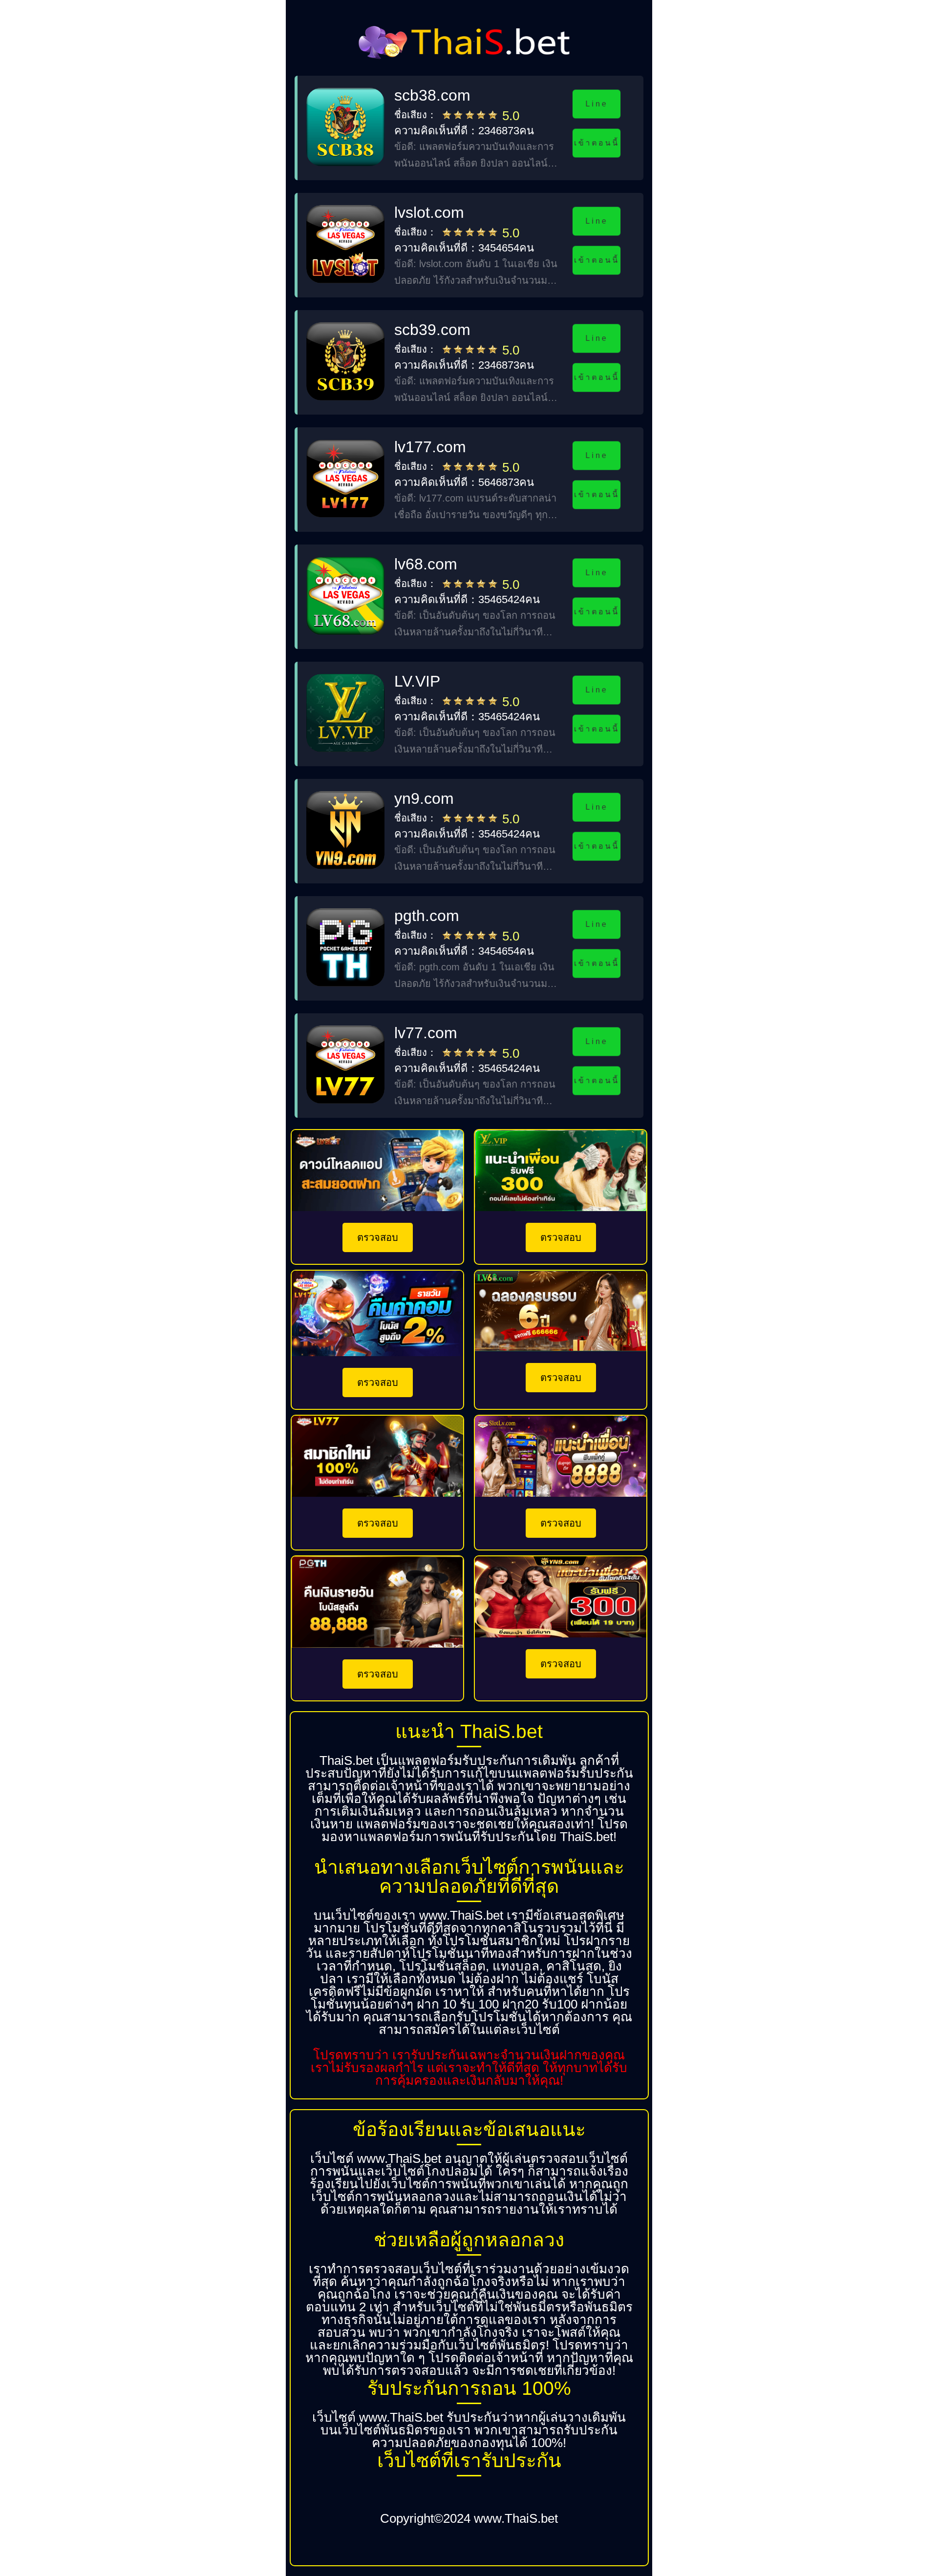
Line (597, 104)
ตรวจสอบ (378, 1237)
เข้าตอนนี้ (597, 143)
